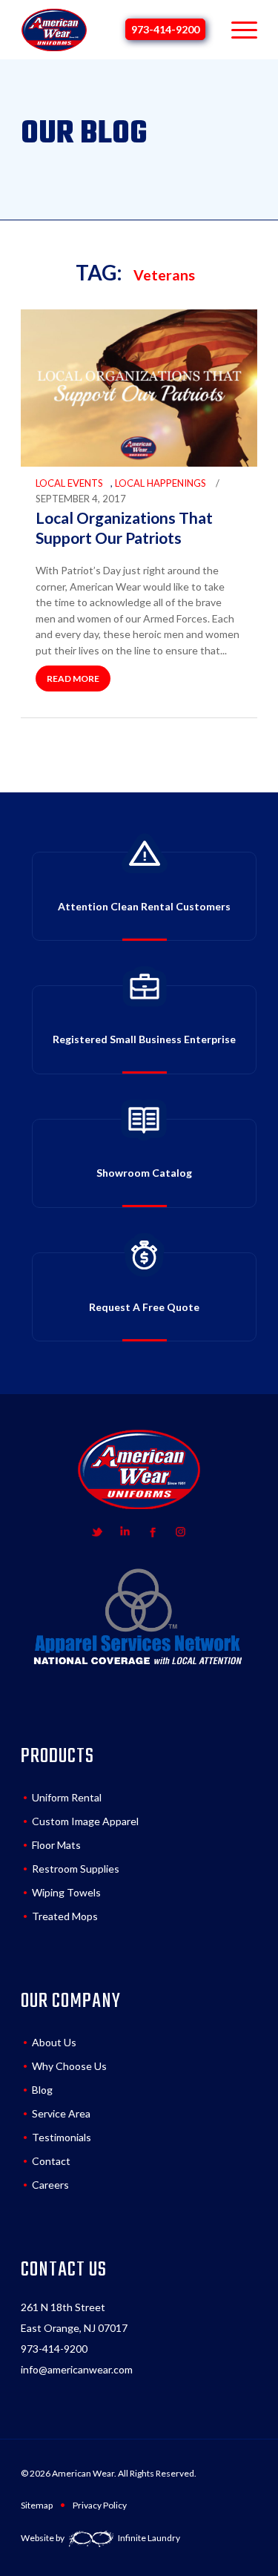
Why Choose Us (69, 2066)
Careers (50, 2185)
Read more (73, 678)
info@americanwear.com (77, 2369)
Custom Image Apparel (85, 1821)
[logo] (54, 30)
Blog (42, 2090)
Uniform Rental (67, 1797)
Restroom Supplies (76, 1869)
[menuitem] (237, 30)
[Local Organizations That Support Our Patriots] (139, 463)
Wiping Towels (66, 1892)
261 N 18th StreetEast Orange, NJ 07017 (74, 2317)
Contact (51, 2161)
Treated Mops (65, 1916)
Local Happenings (160, 483)
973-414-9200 (165, 29)
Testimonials (62, 2137)
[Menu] (237, 30)
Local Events (69, 483)
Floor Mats (56, 1845)
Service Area (61, 2113)
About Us (54, 2042)
